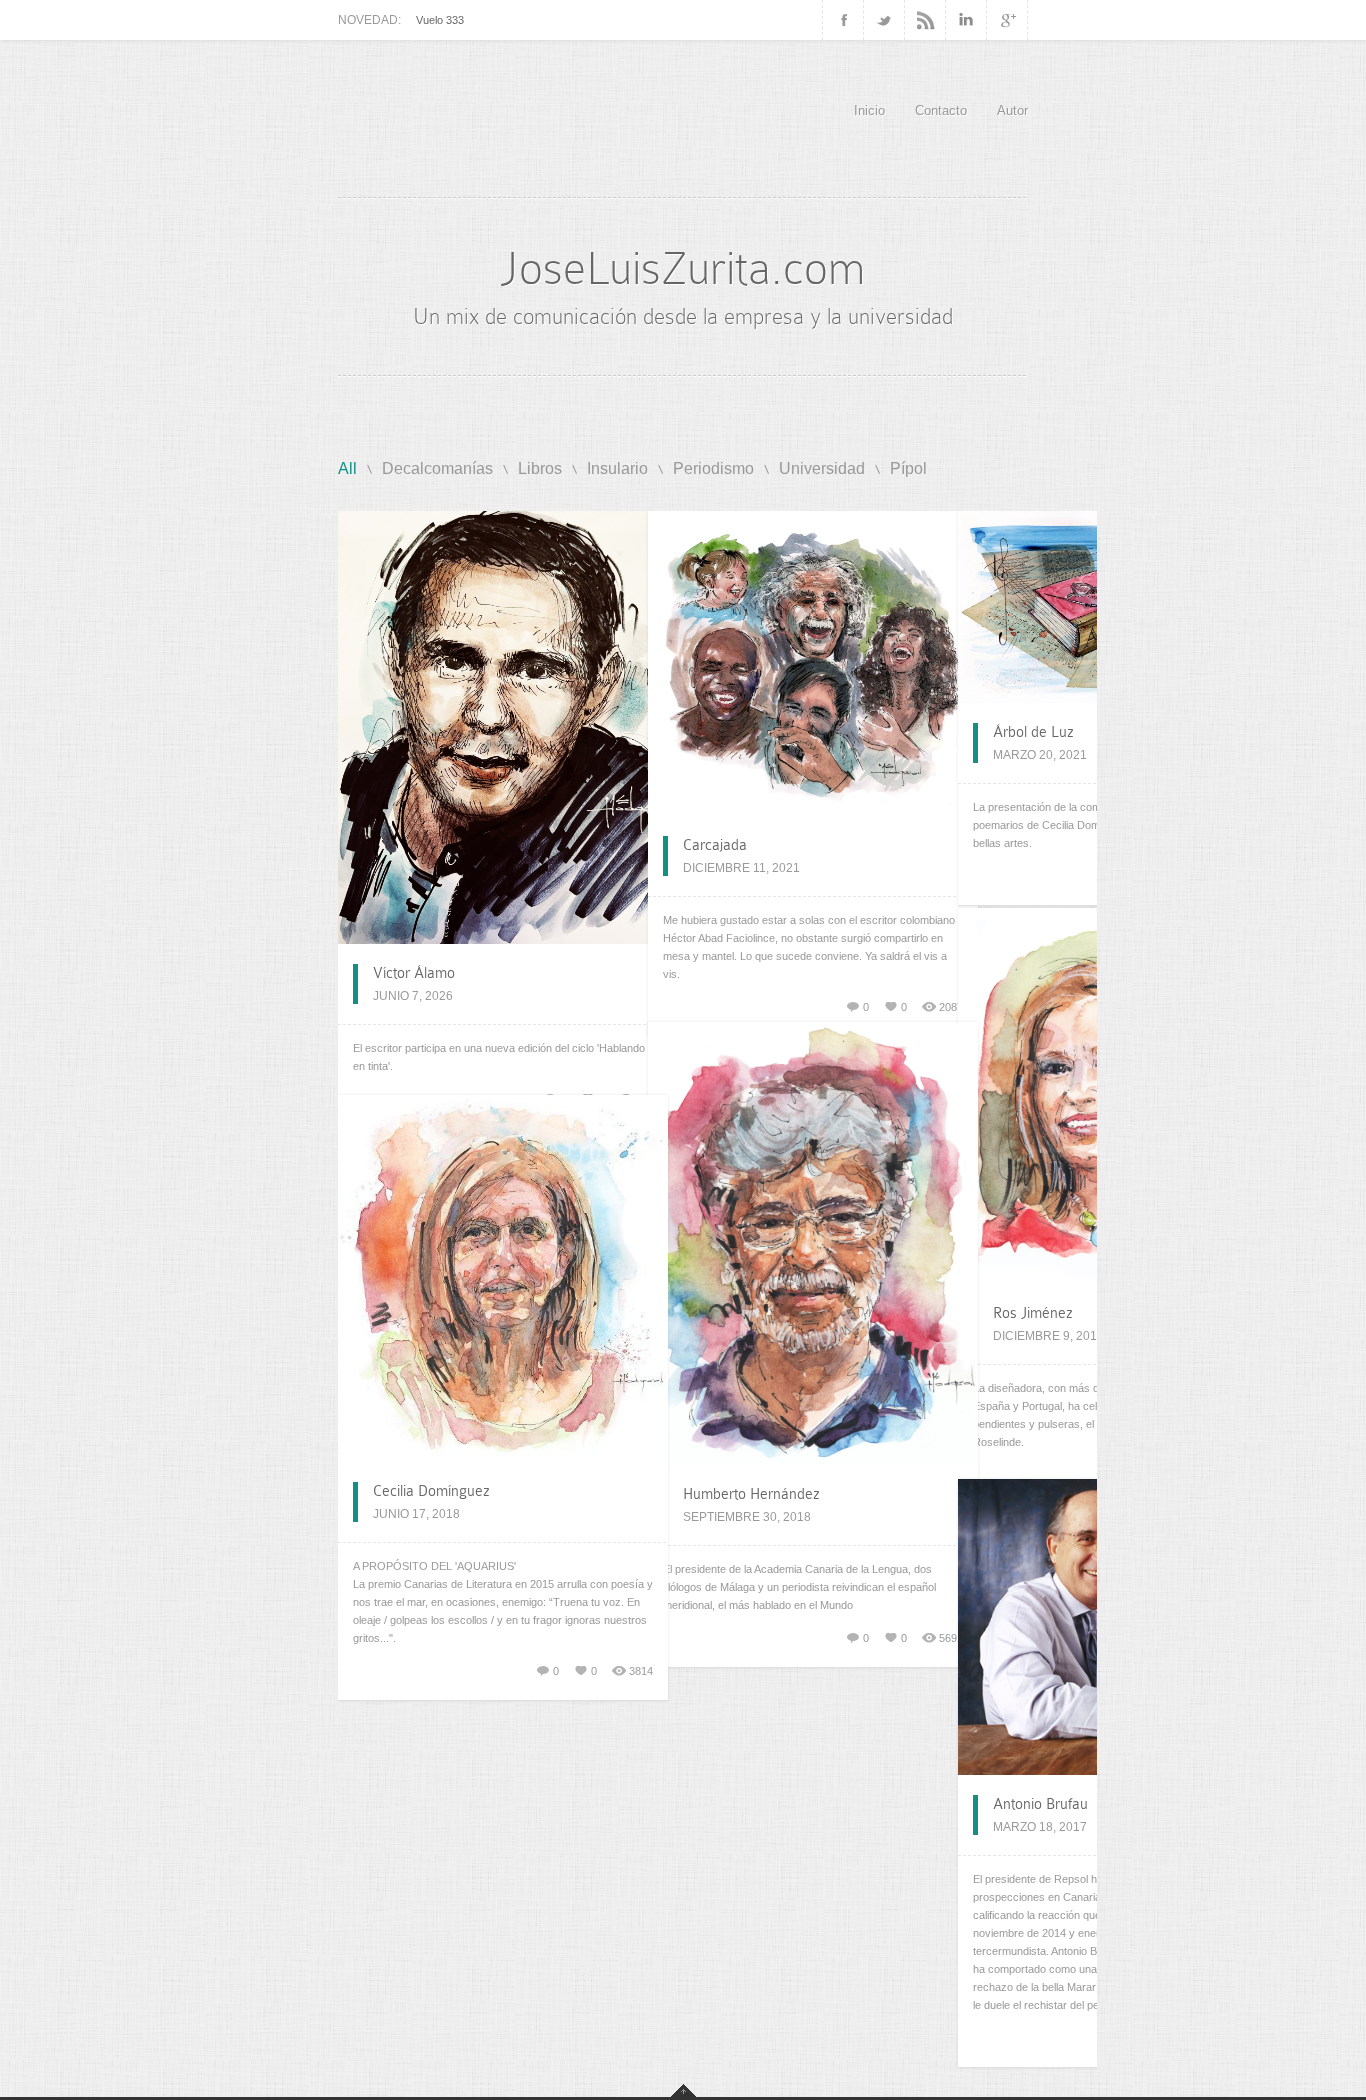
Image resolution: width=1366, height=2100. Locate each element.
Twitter (884, 20)
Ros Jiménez (1033, 1313)
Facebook (843, 20)
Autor (1012, 110)
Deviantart (925, 20)
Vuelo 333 (440, 20)
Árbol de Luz (1033, 732)
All (347, 468)
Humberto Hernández (751, 1494)
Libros (540, 468)
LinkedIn (966, 20)
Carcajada (715, 845)
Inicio (869, 110)
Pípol (908, 468)
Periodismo (713, 468)
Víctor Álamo (414, 973)
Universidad (822, 468)
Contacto (941, 110)
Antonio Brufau (1040, 1804)
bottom (683, 2090)
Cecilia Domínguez (431, 1491)
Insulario (617, 468)
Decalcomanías (437, 468)
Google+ (1007, 20)
